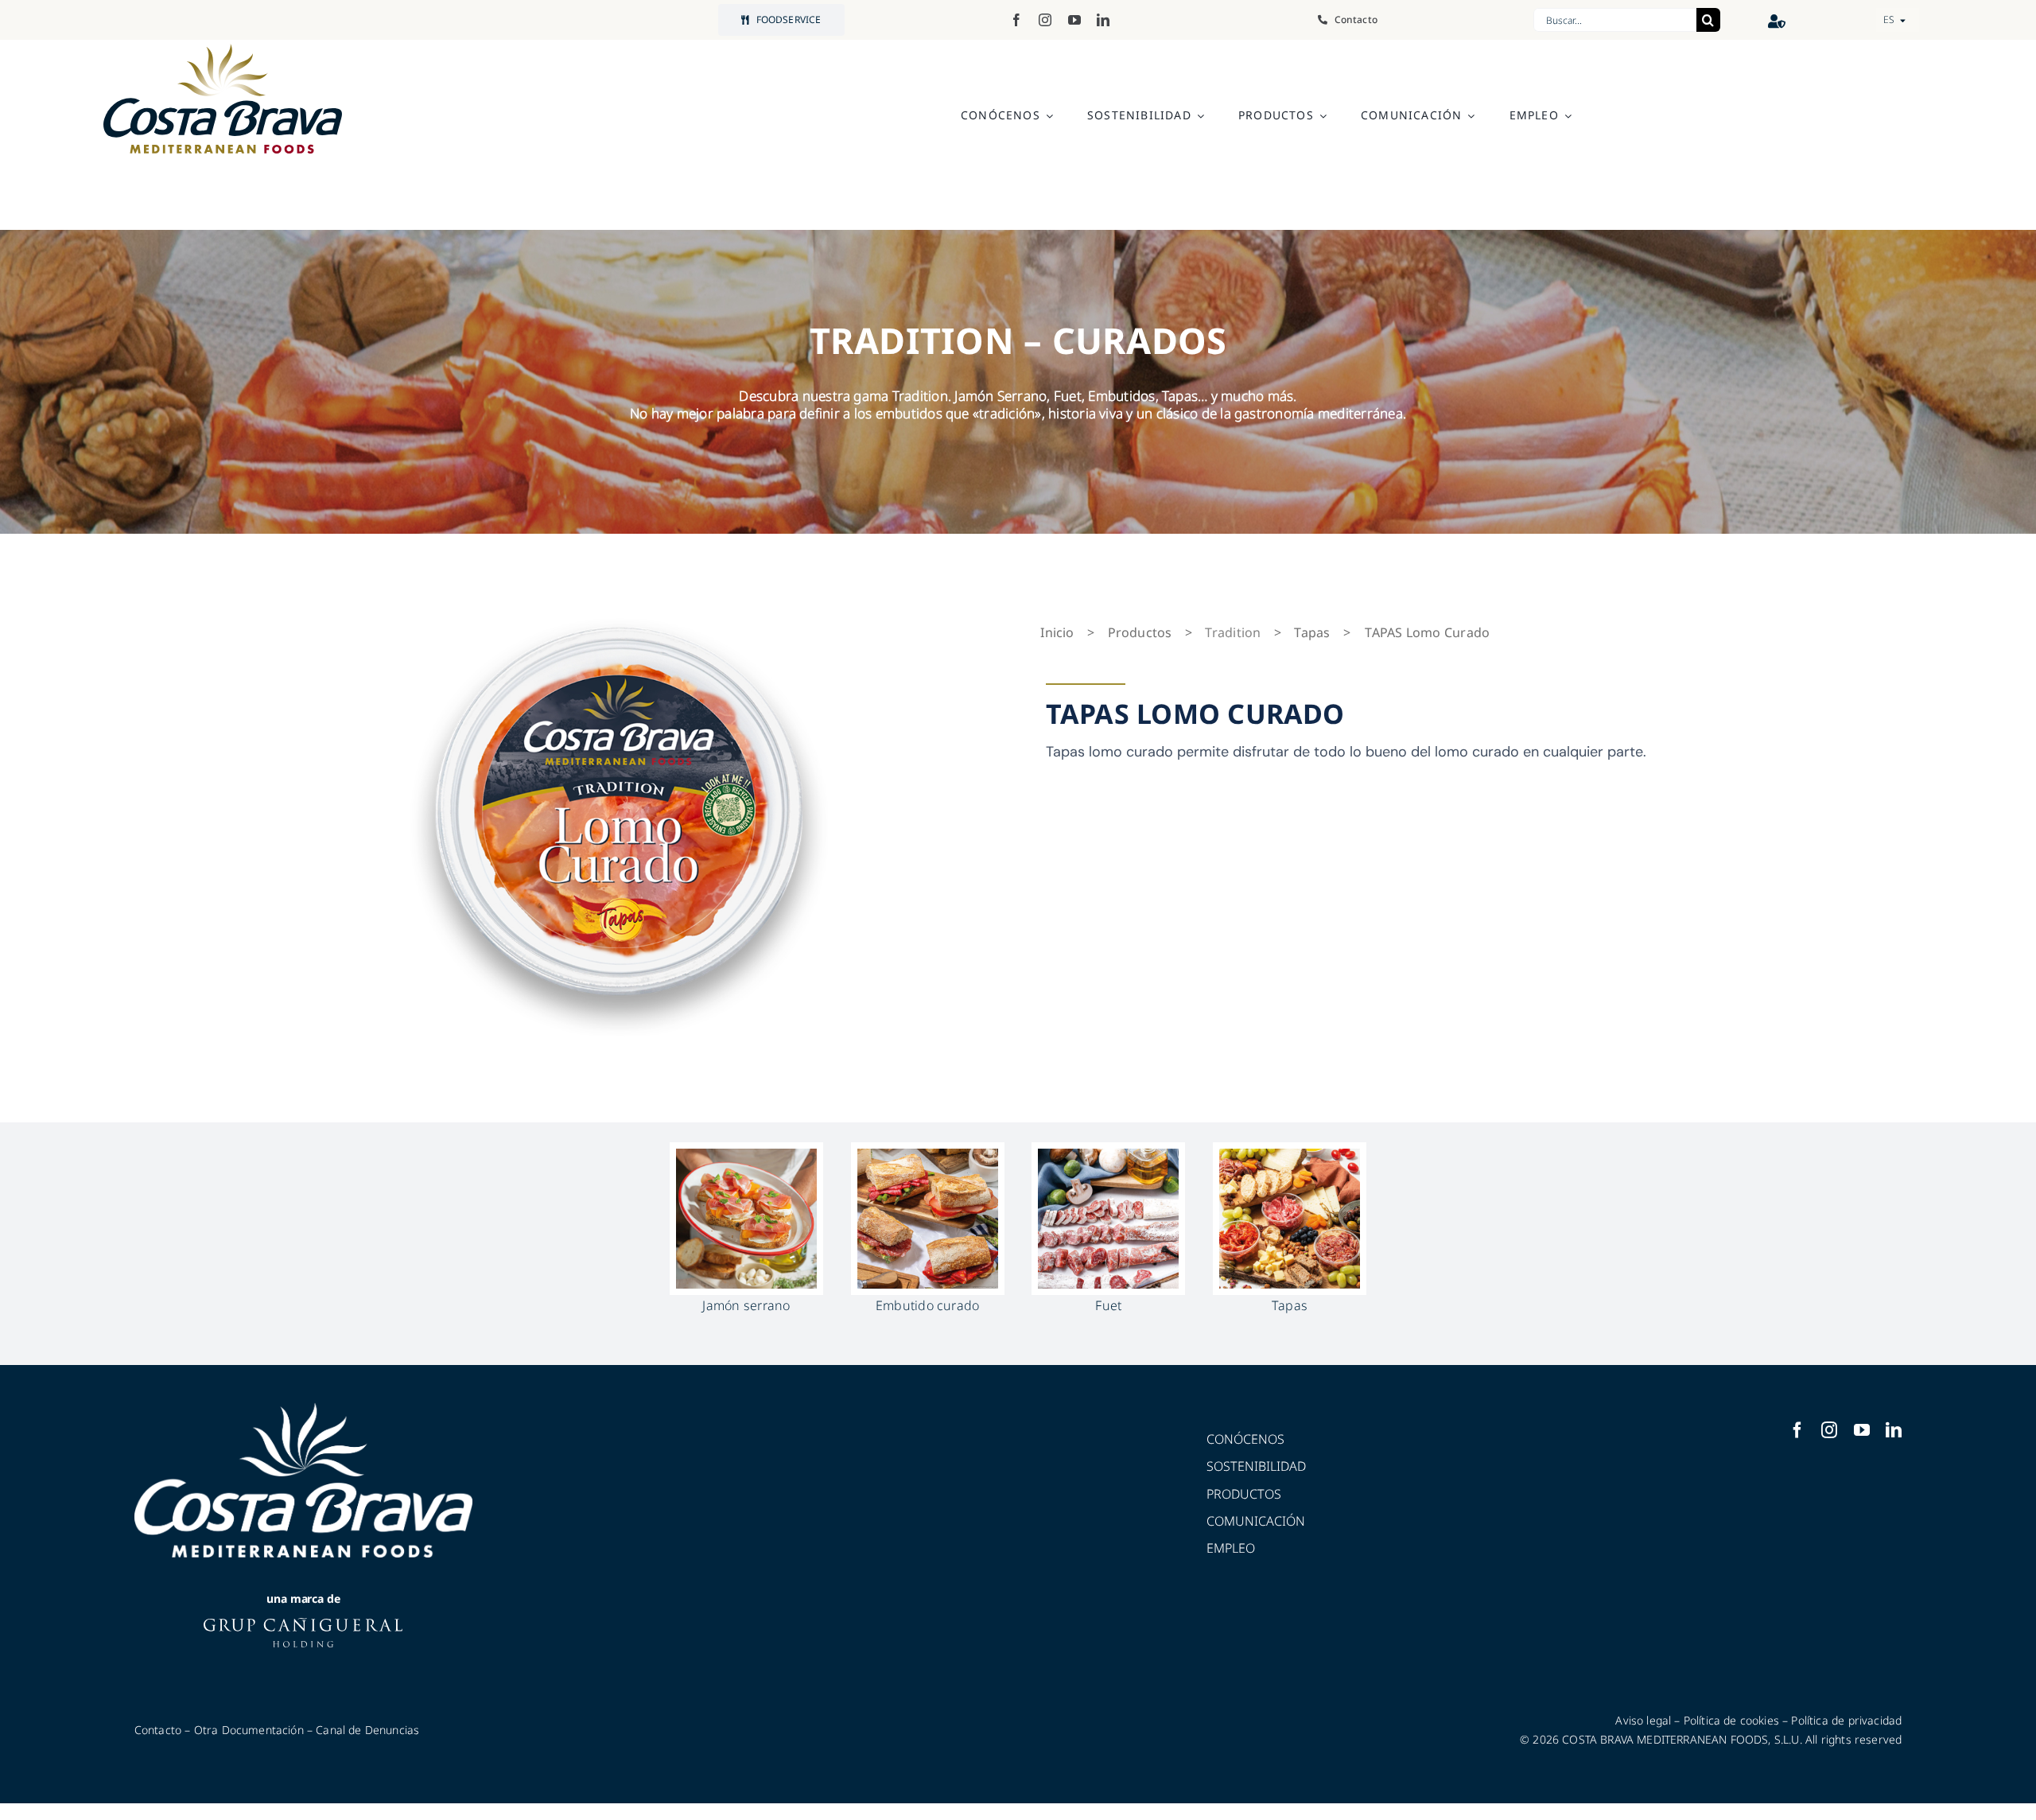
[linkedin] (1103, 20)
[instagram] (1045, 20)
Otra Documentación (249, 1730)
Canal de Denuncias (367, 1730)
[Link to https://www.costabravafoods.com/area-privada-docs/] (1777, 21)
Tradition (1233, 632)
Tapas (1312, 632)
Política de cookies (1731, 1720)
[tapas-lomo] (618, 812)
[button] (1898, 20)
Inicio (1057, 632)
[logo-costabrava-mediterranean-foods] (223, 99)
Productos (1140, 632)
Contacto (158, 1730)
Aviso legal (1643, 1720)
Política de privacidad (1846, 1720)
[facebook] (1016, 20)
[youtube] (1074, 20)
